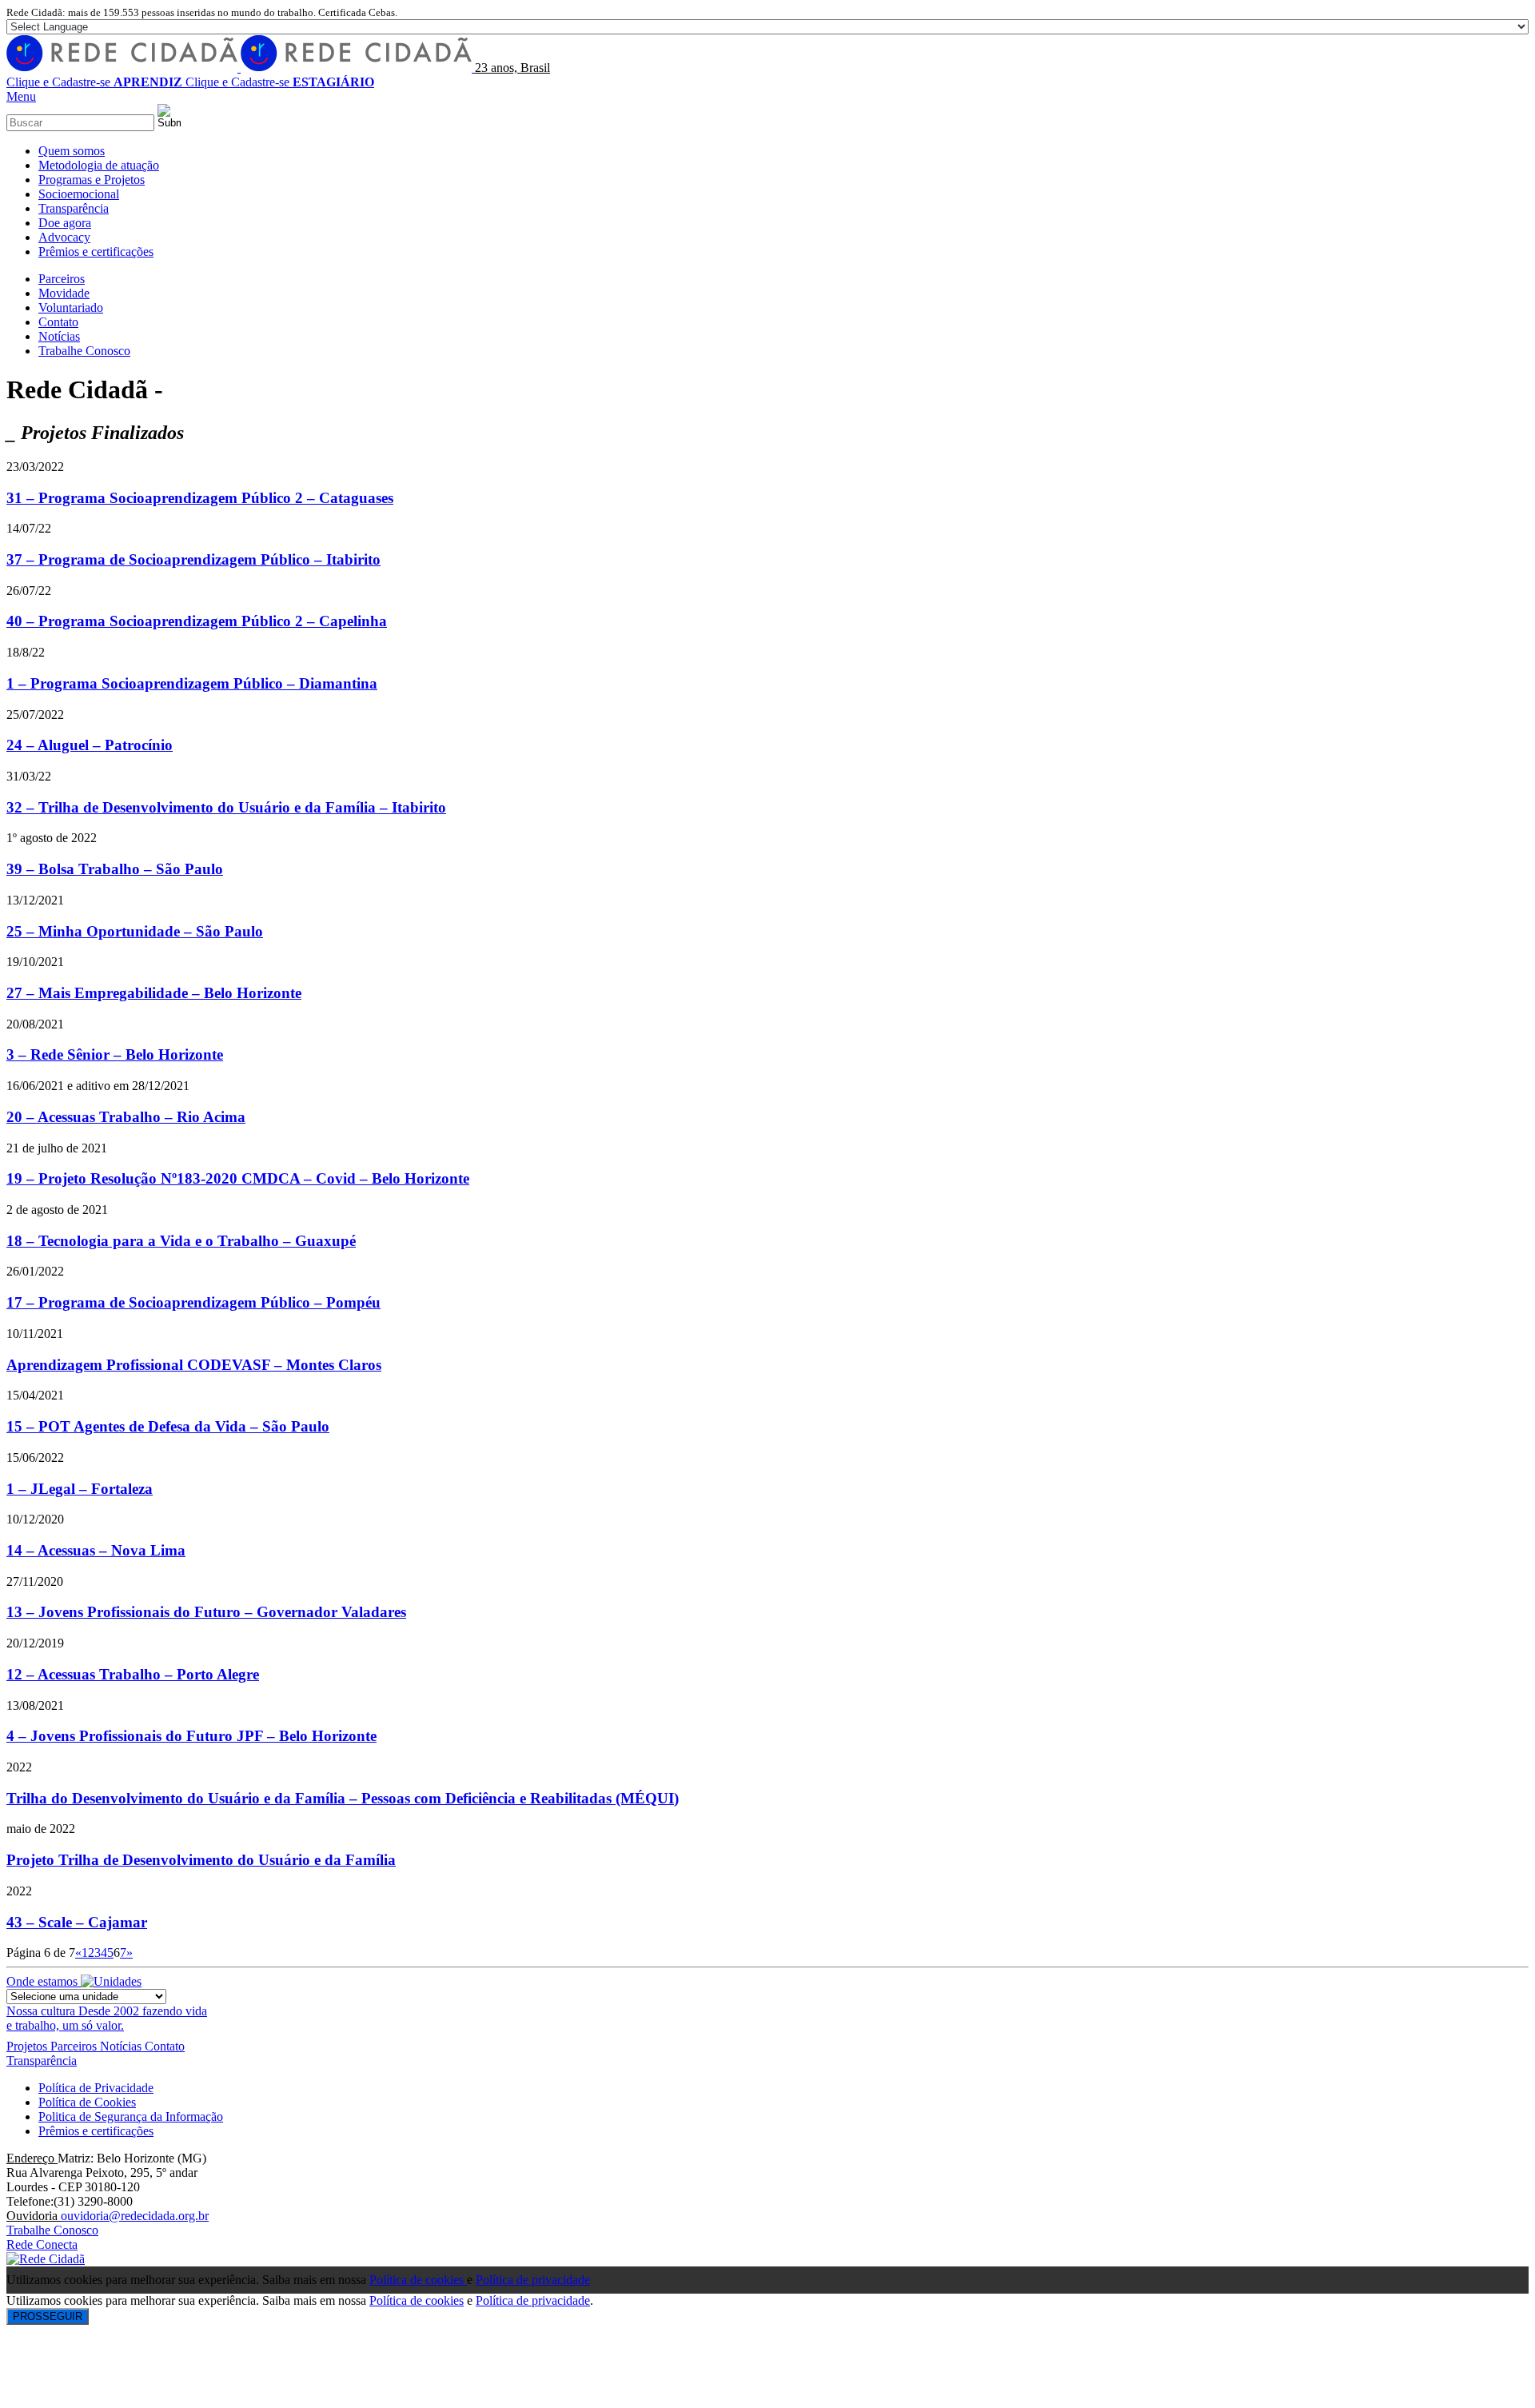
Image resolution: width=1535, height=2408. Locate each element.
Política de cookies (418, 2280)
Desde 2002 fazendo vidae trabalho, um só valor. (107, 2018)
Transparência (42, 2061)
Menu (21, 96)
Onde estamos (44, 1981)
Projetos (28, 2046)
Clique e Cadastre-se (94, 82)
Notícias (122, 2046)
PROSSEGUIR (48, 2316)
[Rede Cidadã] (241, 68)
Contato (165, 2046)
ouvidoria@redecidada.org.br (135, 2216)
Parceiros (75, 2046)
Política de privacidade (533, 2280)
